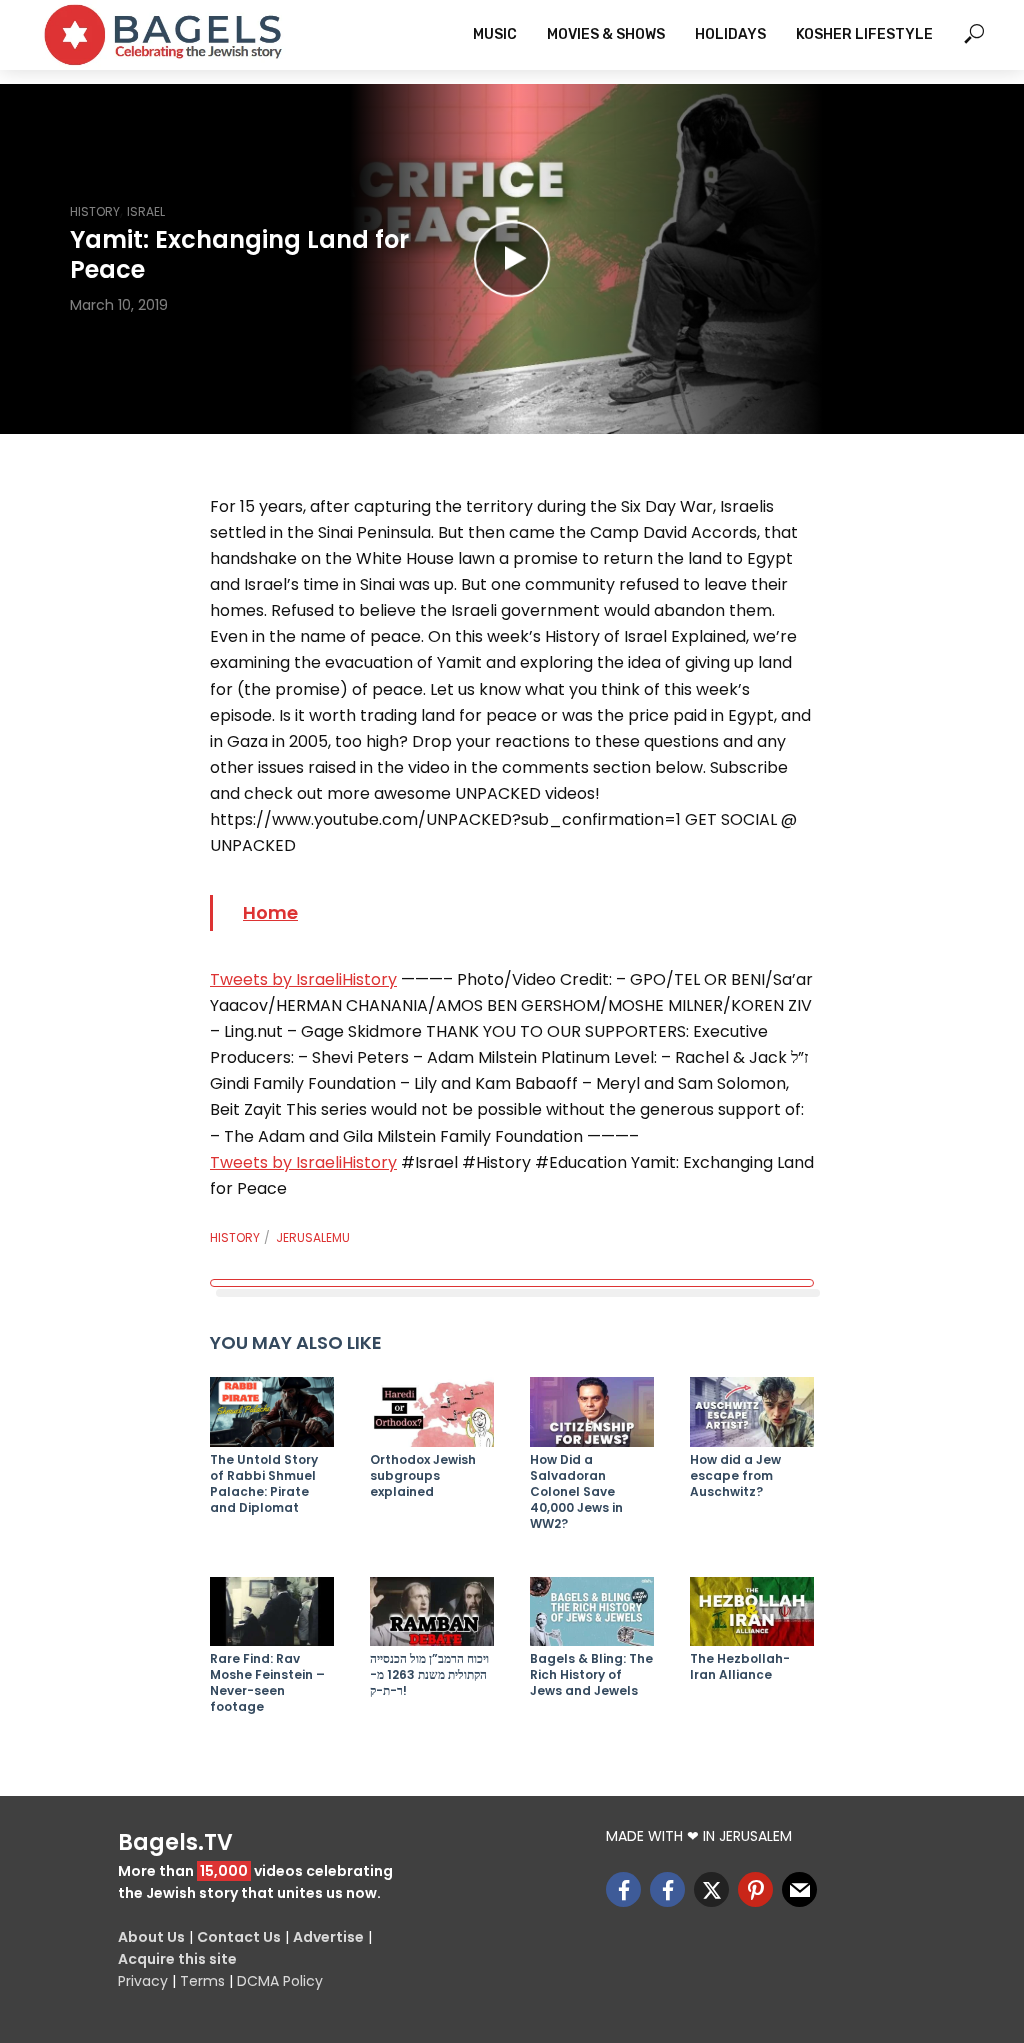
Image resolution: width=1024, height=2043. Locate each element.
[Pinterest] (755, 1889)
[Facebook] (623, 1889)
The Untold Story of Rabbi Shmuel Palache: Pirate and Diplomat (264, 1484)
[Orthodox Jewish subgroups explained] (432, 1412)
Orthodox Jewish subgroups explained (423, 1476)
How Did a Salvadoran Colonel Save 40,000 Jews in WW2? (576, 1492)
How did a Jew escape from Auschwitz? (735, 1476)
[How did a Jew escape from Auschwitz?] (752, 1412)
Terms (202, 1981)
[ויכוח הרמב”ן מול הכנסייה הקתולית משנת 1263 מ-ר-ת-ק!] (432, 1612)
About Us (151, 1937)
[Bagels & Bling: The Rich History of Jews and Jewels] (592, 1612)
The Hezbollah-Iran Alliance (740, 1667)
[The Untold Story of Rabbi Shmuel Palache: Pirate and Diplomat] (272, 1412)
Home (270, 912)
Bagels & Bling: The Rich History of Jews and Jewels (591, 1675)
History (95, 211)
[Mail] (799, 1889)
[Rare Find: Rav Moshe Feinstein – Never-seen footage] (272, 1612)
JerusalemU (313, 1237)
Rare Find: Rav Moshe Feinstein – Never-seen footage (267, 1683)
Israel (146, 211)
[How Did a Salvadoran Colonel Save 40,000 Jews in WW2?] (592, 1412)
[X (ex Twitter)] (711, 1889)
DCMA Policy (280, 1981)
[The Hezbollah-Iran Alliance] (752, 1612)
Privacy (143, 1981)
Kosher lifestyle (864, 34)
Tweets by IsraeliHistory (303, 979)
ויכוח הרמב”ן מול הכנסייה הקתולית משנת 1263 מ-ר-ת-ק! (429, 1675)
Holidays (730, 34)
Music (495, 34)
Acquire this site (177, 1959)
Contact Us (239, 1937)
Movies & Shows (606, 34)
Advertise (328, 1937)
